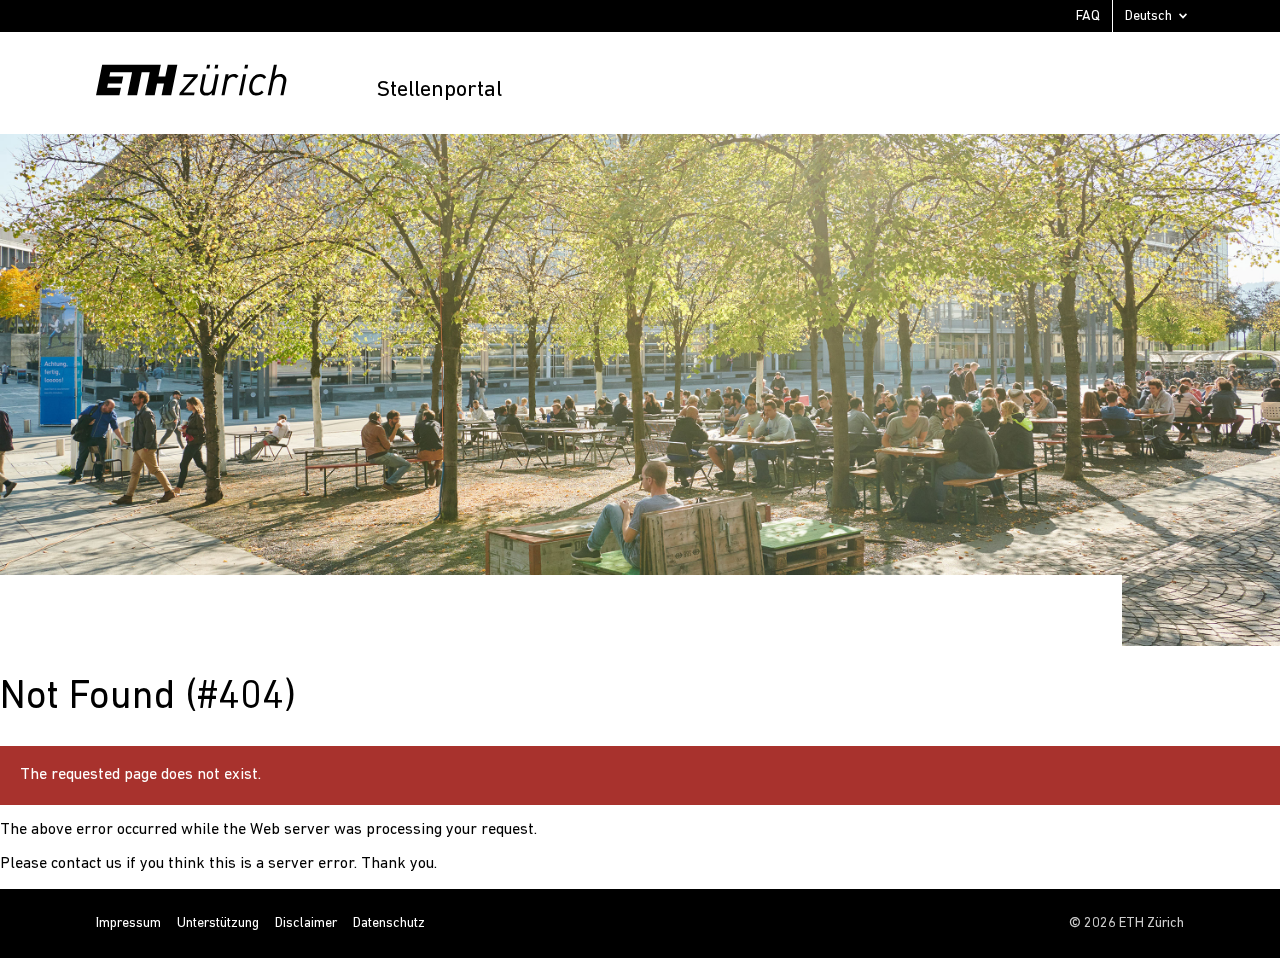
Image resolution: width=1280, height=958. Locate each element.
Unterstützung (218, 923)
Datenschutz (389, 923)
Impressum (128, 923)
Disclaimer (306, 923)
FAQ (1088, 16)
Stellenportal (439, 90)
